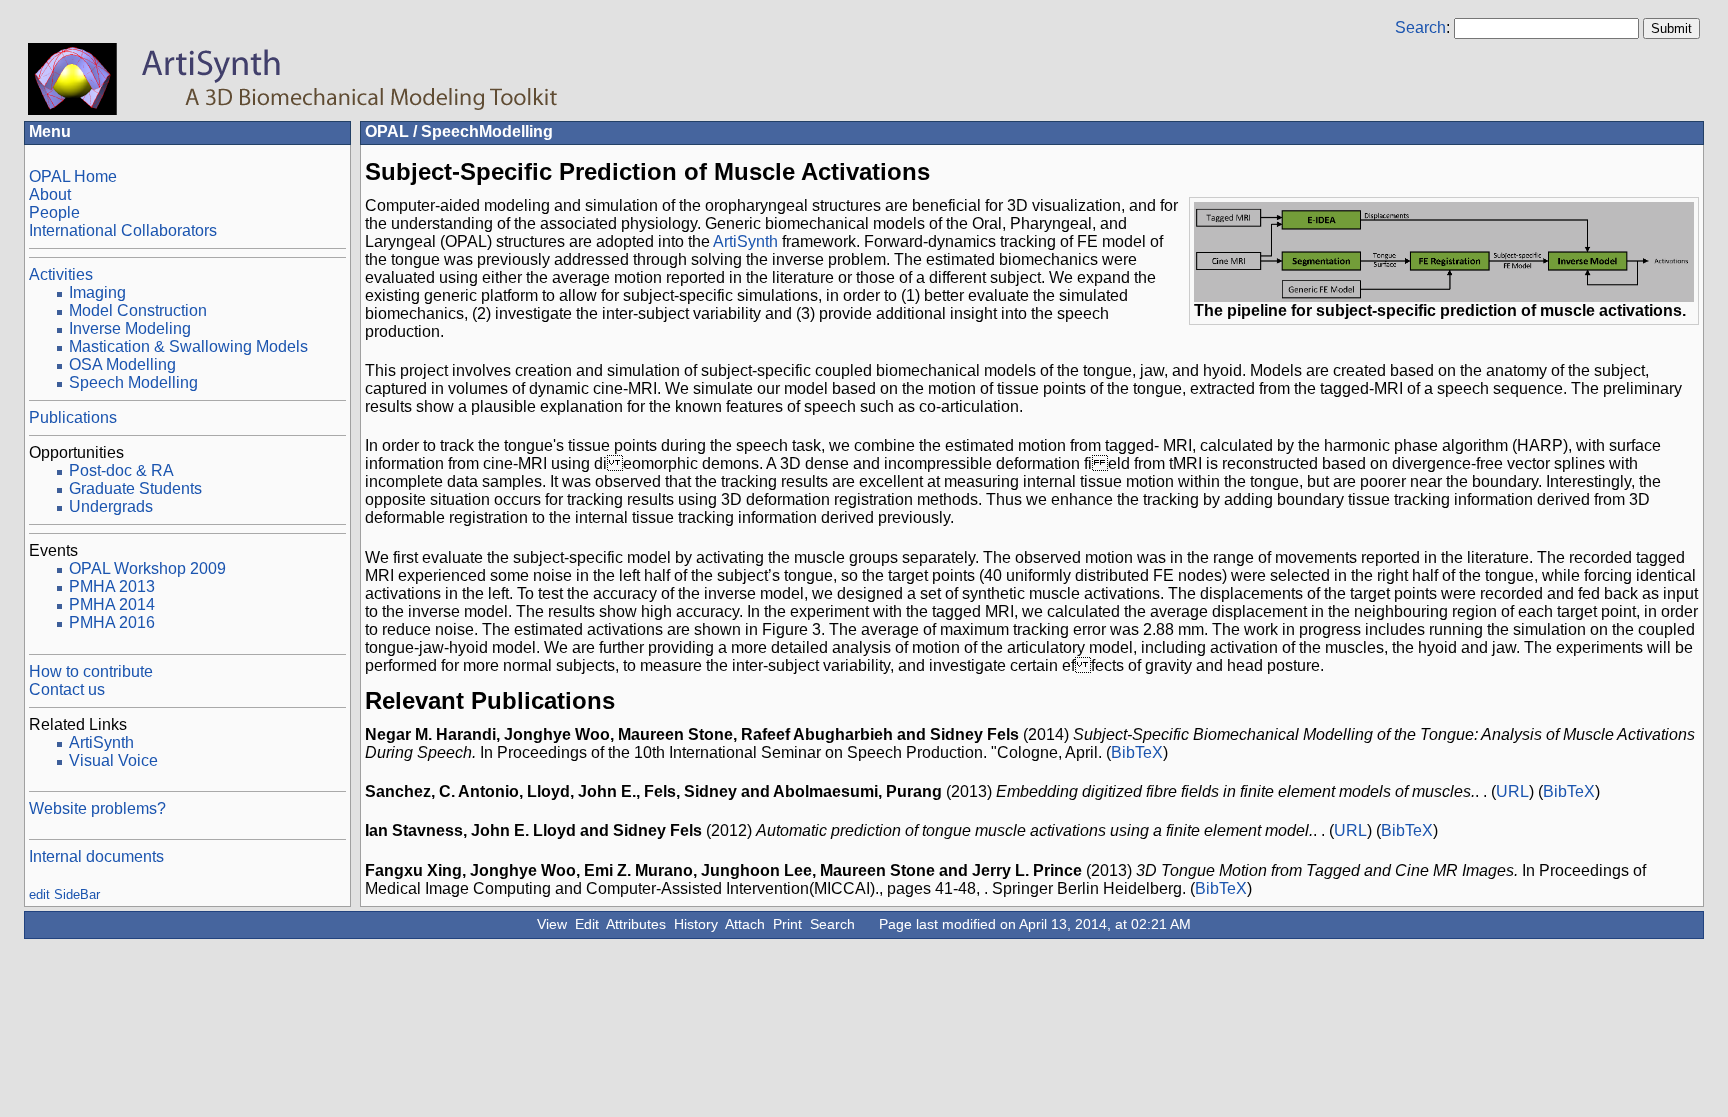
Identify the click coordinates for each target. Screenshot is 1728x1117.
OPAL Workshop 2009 (147, 568)
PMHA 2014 (112, 604)
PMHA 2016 (112, 622)
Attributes (636, 924)
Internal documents (96, 856)
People (54, 212)
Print (787, 924)
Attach (745, 924)
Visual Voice (113, 760)
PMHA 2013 (112, 586)
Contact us (67, 689)
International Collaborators (123, 230)
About (50, 194)
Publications (73, 417)
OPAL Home (73, 176)
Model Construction (138, 310)
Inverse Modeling (130, 328)
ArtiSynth (101, 742)
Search (1420, 27)
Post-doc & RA (121, 470)
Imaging (97, 292)
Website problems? (97, 808)
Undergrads (111, 506)
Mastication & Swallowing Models (188, 346)
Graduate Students (135, 488)
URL (1512, 791)
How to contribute (91, 671)
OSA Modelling (122, 364)
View (552, 924)
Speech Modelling (133, 382)
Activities (61, 274)
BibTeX (1137, 752)
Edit (587, 924)
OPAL (387, 131)
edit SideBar (64, 894)
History (696, 924)
